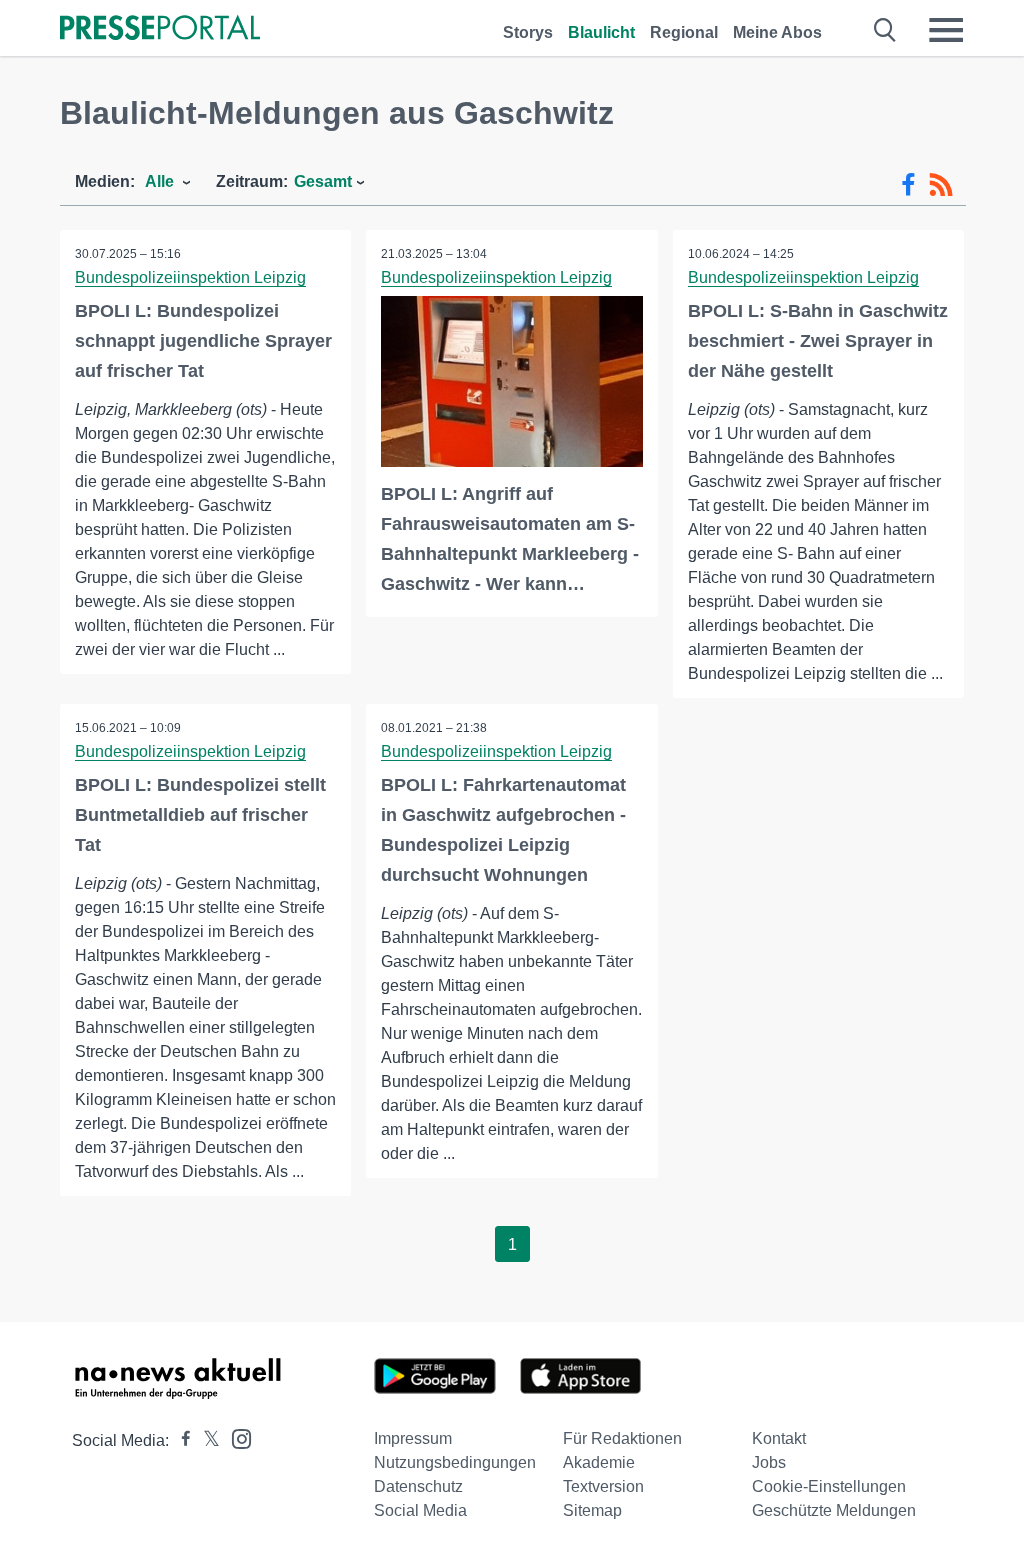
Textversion (603, 1486)
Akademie (599, 1462)
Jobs (769, 1462)
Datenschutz (418, 1486)
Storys (528, 32)
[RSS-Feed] (941, 185)
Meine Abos (777, 32)
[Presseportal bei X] (205, 1440)
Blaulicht (601, 32)
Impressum (413, 1438)
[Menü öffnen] (946, 30)
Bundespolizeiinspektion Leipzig (190, 277)
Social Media (420, 1510)
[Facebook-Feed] (908, 185)
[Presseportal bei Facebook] (180, 1440)
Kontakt (779, 1438)
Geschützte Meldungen (834, 1510)
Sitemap (592, 1510)
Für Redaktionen (622, 1438)
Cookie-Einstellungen (829, 1486)
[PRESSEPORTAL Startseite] (160, 29)
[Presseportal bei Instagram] (235, 1437)
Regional (684, 32)
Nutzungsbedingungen (455, 1462)
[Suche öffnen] (885, 30)
